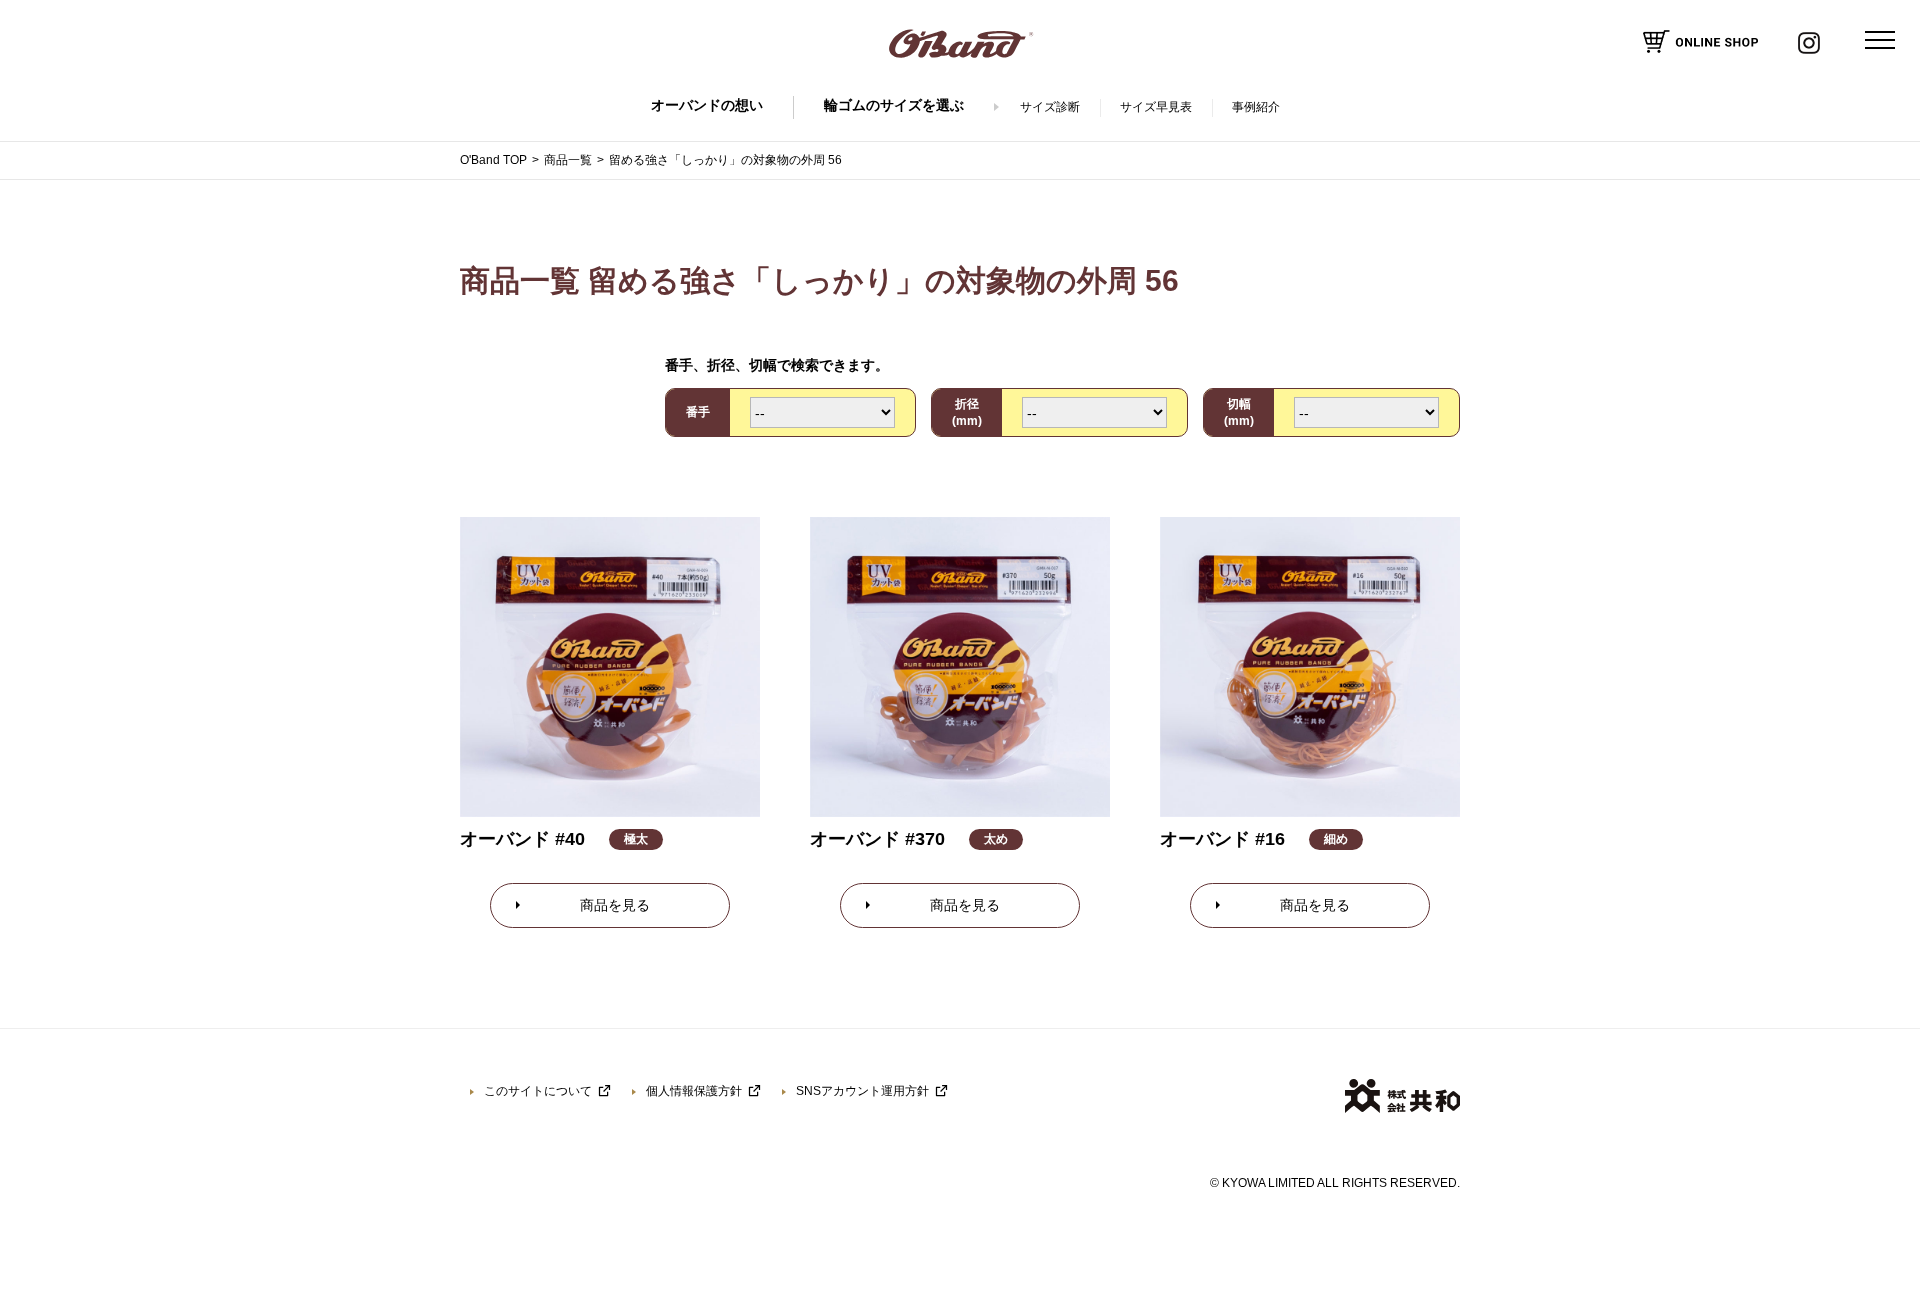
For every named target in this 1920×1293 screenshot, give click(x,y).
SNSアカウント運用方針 (862, 1091)
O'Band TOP (493, 160)
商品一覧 (568, 160)
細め (1336, 839)
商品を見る (615, 905)
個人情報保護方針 (694, 1091)
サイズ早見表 (1156, 107)
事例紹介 (1256, 107)
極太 (636, 839)
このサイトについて (538, 1091)
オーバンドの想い (707, 105)
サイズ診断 (1050, 107)
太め (996, 839)
